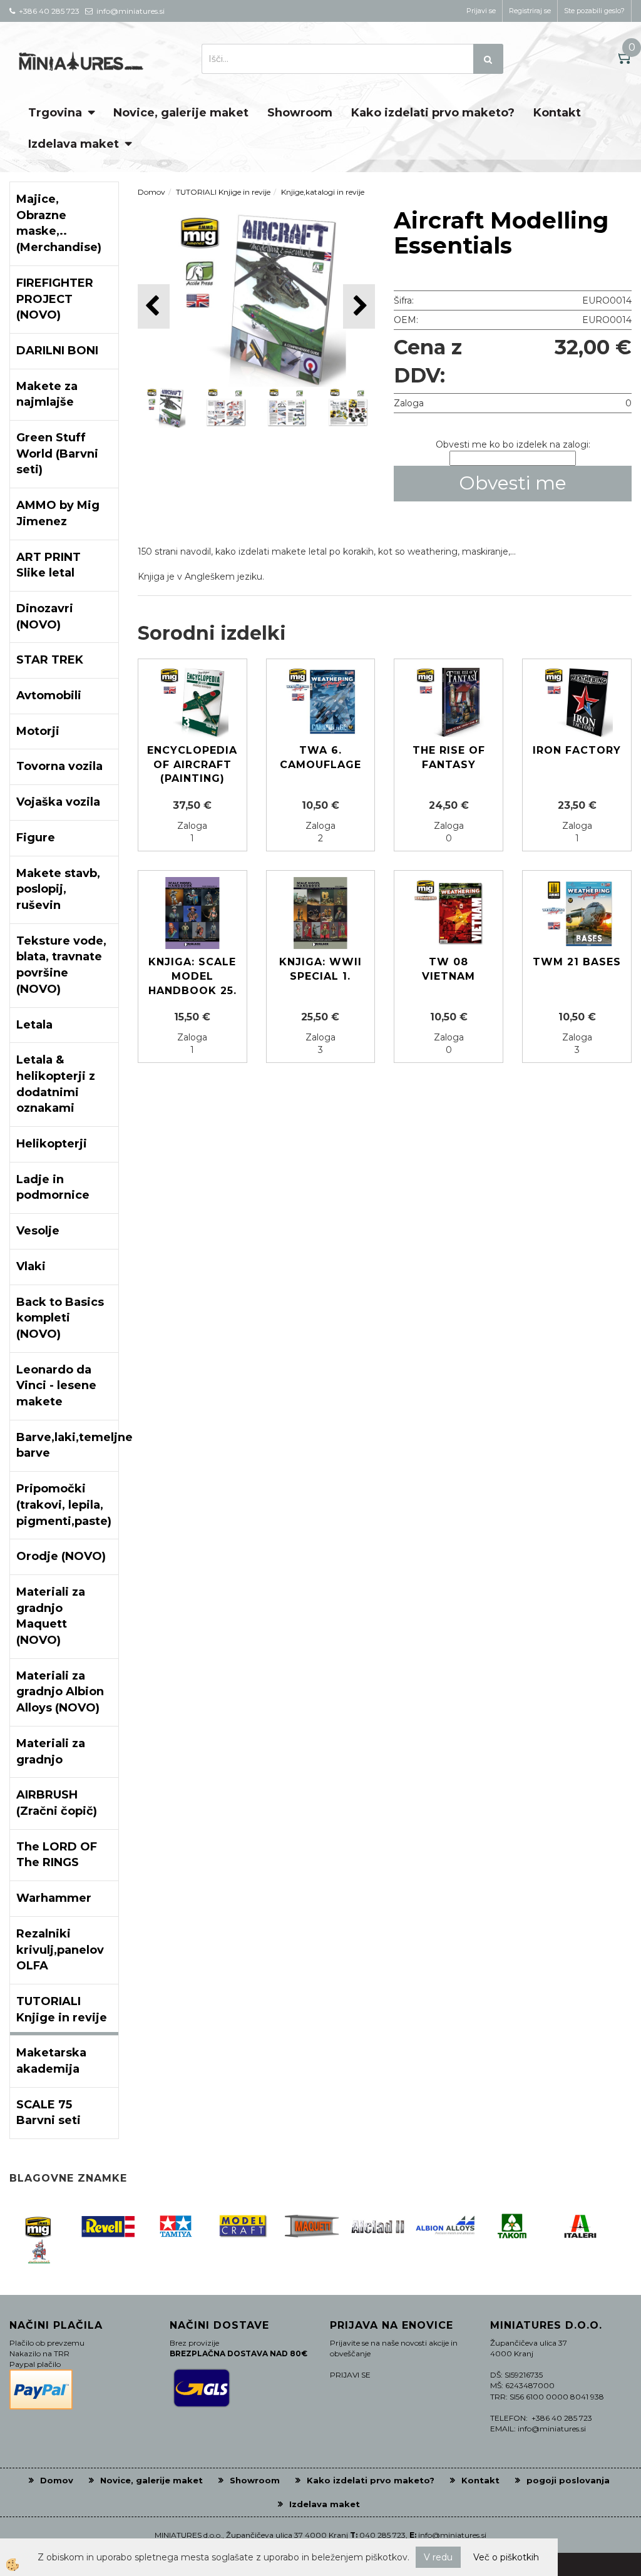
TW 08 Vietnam (449, 969)
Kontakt (557, 113)
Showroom (300, 113)
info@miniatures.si (452, 2535)
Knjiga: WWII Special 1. (320, 969)
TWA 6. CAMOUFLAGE (320, 757)
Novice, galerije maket (181, 113)
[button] (359, 306)
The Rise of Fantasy (449, 757)
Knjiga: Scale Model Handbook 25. (192, 976)
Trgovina (55, 113)
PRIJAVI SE (350, 2375)
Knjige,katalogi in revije (323, 192)
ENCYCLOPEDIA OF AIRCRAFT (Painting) (192, 765)
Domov (151, 192)
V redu (438, 2557)
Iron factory (577, 750)
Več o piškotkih (506, 2557)
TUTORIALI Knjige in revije (223, 192)
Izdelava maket (74, 144)
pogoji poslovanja (568, 2480)
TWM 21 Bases (577, 962)
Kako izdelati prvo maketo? (433, 113)
